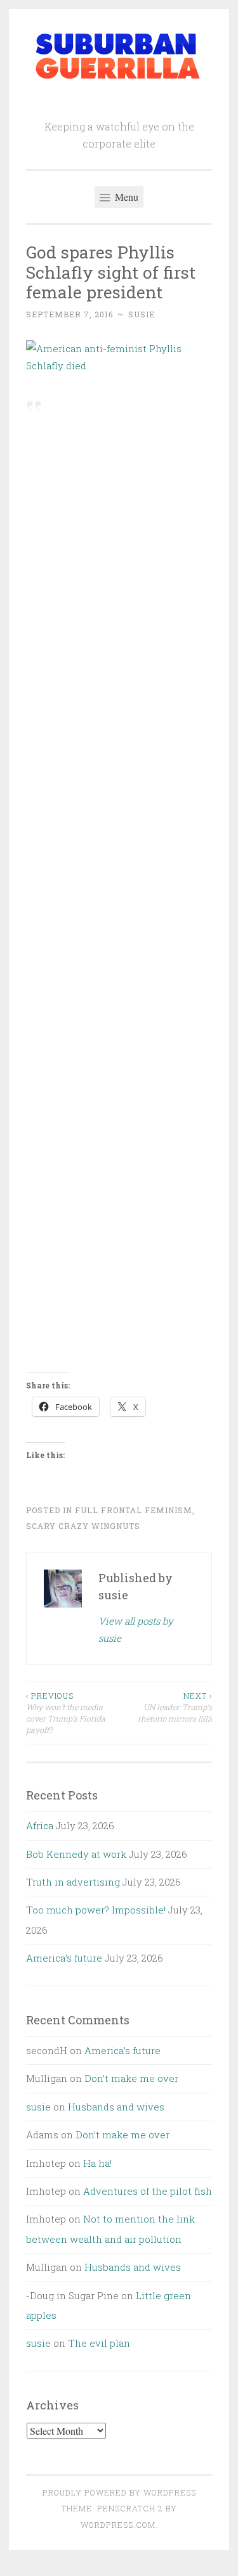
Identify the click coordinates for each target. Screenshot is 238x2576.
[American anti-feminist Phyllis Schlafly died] (119, 365)
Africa (40, 1825)
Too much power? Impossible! (96, 1910)
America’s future (64, 1958)
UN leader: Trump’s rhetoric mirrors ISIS (175, 1707)
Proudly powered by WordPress (119, 2492)
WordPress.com (118, 2525)
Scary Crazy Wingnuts (83, 1526)
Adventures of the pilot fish (148, 2191)
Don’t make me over (131, 2078)
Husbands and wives (116, 2107)
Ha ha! (97, 2163)
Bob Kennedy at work (76, 1854)
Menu (125, 197)
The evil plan (99, 2343)
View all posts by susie (136, 1629)
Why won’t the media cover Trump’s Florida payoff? (66, 1713)
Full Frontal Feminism (134, 1510)
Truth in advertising (73, 1882)
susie (142, 314)
